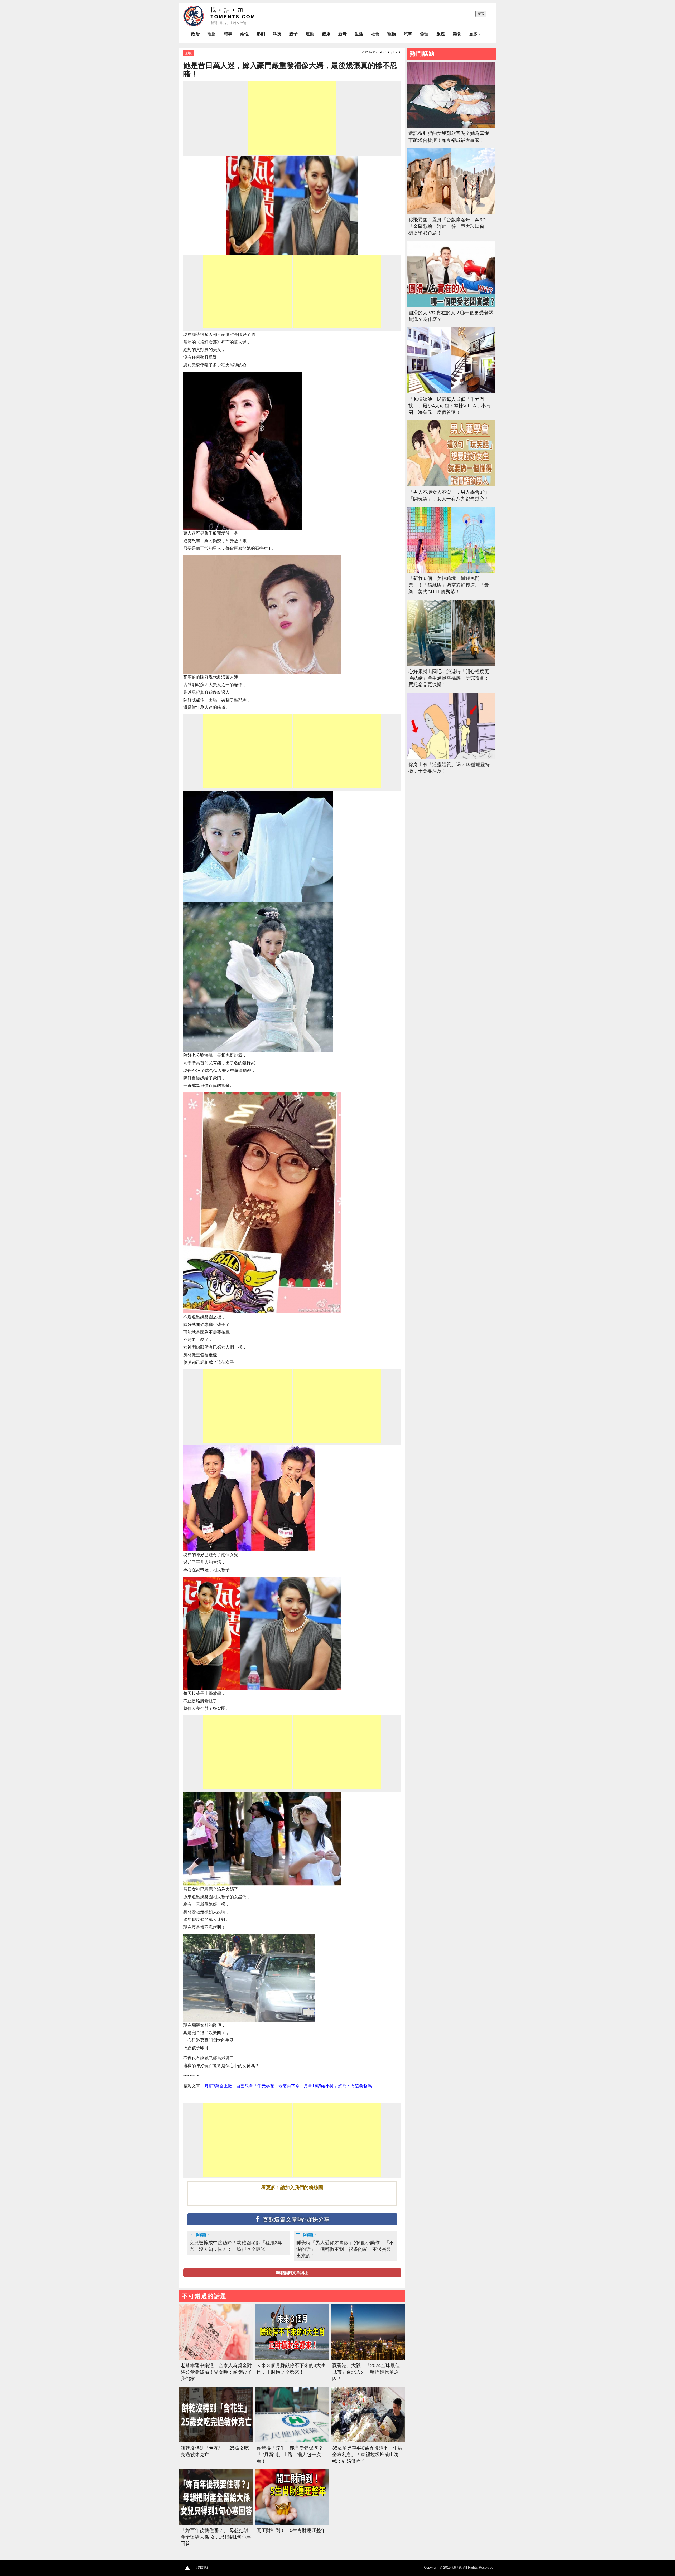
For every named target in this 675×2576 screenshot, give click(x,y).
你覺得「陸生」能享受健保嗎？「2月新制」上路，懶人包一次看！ (290, 2455)
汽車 (408, 34)
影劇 (261, 34)
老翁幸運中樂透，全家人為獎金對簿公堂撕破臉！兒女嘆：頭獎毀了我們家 (216, 2372)
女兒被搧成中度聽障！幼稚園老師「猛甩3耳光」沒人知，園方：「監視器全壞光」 (236, 2246)
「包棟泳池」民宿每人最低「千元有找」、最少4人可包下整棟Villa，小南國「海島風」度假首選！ (449, 406)
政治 (195, 34)
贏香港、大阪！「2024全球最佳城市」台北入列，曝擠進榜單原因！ (366, 2372)
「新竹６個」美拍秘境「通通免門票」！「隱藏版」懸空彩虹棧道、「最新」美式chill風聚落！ (449, 585)
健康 (326, 34)
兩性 (244, 34)
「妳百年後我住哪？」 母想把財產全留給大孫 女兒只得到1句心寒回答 (216, 2537)
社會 (375, 34)
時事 (228, 34)
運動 (310, 34)
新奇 (343, 34)
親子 (293, 34)
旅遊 (441, 34)
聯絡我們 (203, 2567)
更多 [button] (473, 34)
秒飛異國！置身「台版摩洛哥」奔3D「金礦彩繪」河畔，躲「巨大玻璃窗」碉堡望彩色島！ (449, 226)
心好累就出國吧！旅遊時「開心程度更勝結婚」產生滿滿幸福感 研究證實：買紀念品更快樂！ (449, 678)
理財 (212, 34)
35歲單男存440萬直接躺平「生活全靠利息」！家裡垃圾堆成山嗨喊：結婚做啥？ (367, 2455)
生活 (359, 34)
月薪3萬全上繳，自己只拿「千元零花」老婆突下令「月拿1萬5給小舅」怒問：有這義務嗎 (288, 2086)
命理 (424, 34)
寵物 (392, 34)
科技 (277, 34)
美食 (457, 34)
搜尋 (481, 14)
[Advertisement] (292, 118)
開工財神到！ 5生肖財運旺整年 (291, 2530)
